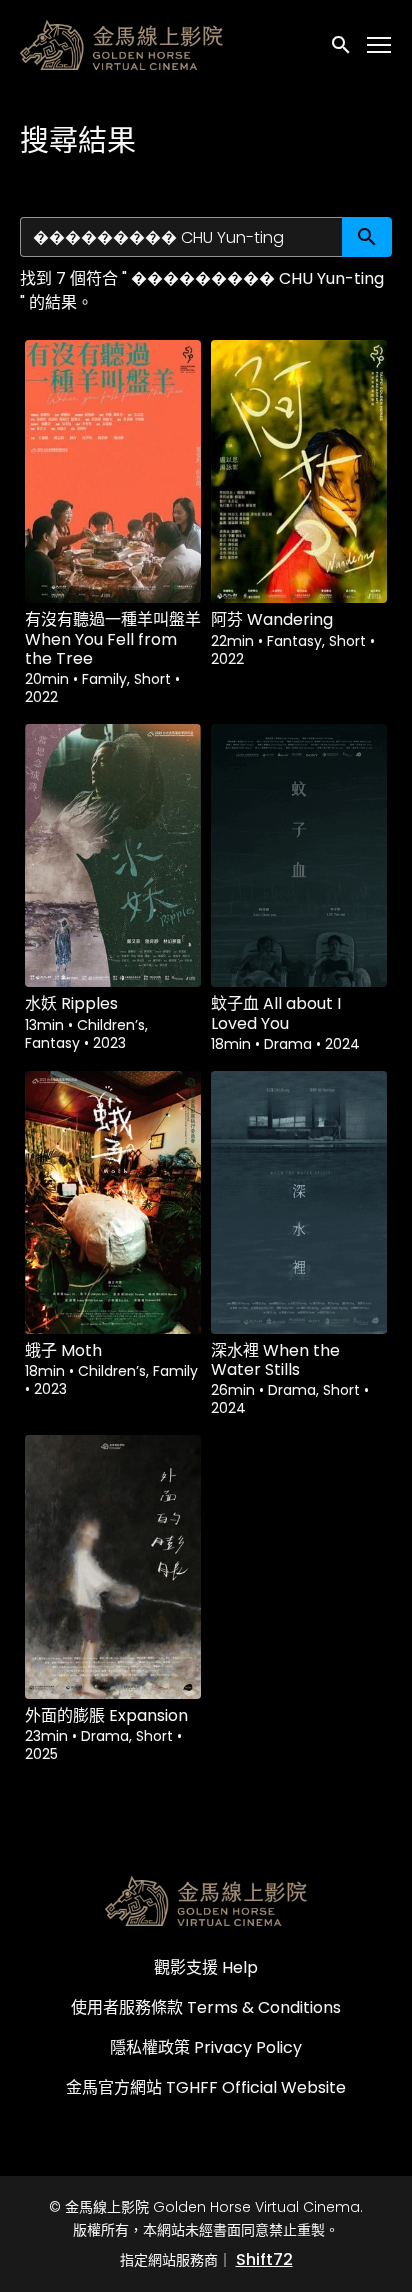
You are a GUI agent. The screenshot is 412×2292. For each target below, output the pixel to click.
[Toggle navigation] (380, 45)
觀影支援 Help (206, 1967)
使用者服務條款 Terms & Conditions (206, 2007)
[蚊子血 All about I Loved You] (299, 855)
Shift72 (264, 2259)
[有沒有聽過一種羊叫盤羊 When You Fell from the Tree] (113, 471)
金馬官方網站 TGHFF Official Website (206, 2087)
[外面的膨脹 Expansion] (113, 1566)
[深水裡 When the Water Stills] (299, 1202)
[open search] (342, 44)
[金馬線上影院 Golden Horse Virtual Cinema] (206, 1901)
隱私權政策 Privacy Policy (206, 2047)
